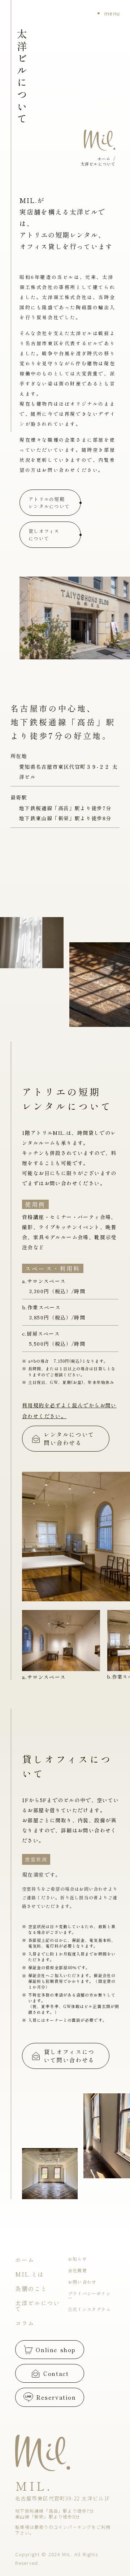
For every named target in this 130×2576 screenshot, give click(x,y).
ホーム (25, 2260)
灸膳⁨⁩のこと (31, 2288)
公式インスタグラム (89, 2309)
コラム (25, 2323)
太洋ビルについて (37, 2306)
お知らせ (77, 2259)
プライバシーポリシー (89, 2296)
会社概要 (77, 2270)
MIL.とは (30, 2274)
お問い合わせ (82, 2282)
